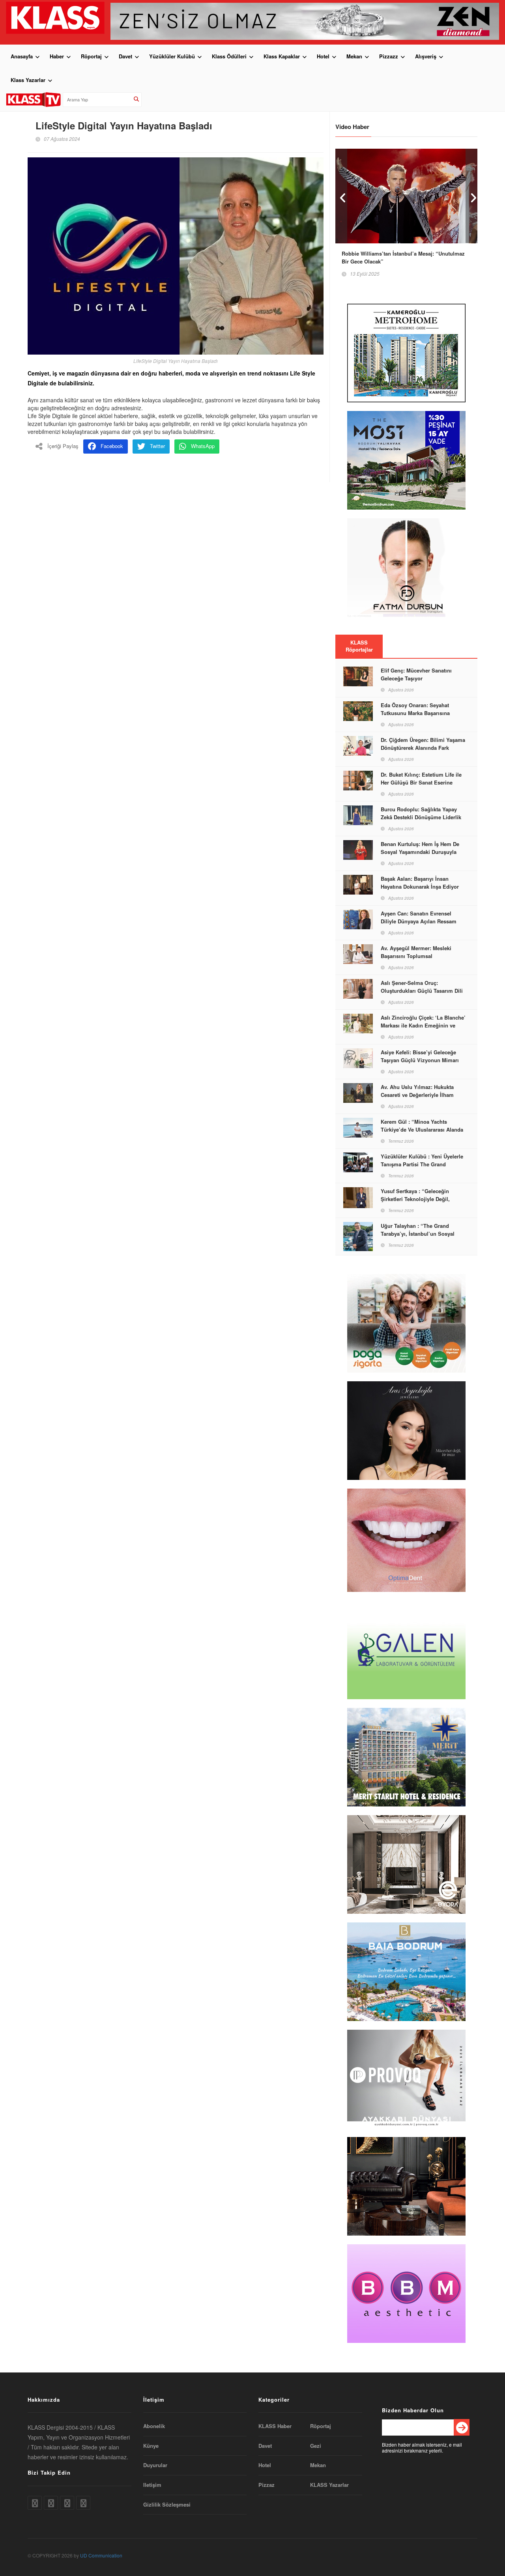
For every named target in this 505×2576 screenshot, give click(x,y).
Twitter (157, 446)
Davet (125, 56)
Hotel (323, 56)
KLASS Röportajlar (359, 646)
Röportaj (91, 56)
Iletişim (152, 2485)
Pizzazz (389, 56)
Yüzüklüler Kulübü (172, 56)
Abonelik (154, 2426)
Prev (341, 196)
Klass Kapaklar (282, 56)
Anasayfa (22, 56)
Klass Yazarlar (28, 80)
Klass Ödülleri (229, 56)
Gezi (316, 2446)
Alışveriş (426, 56)
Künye (151, 2446)
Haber (57, 56)
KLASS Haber (275, 2426)
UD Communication (101, 2555)
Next (471, 196)
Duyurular (155, 2465)
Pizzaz (267, 2485)
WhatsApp (203, 446)
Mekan (354, 56)
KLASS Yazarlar (329, 2485)
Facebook (112, 446)
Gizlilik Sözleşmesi (167, 2505)
